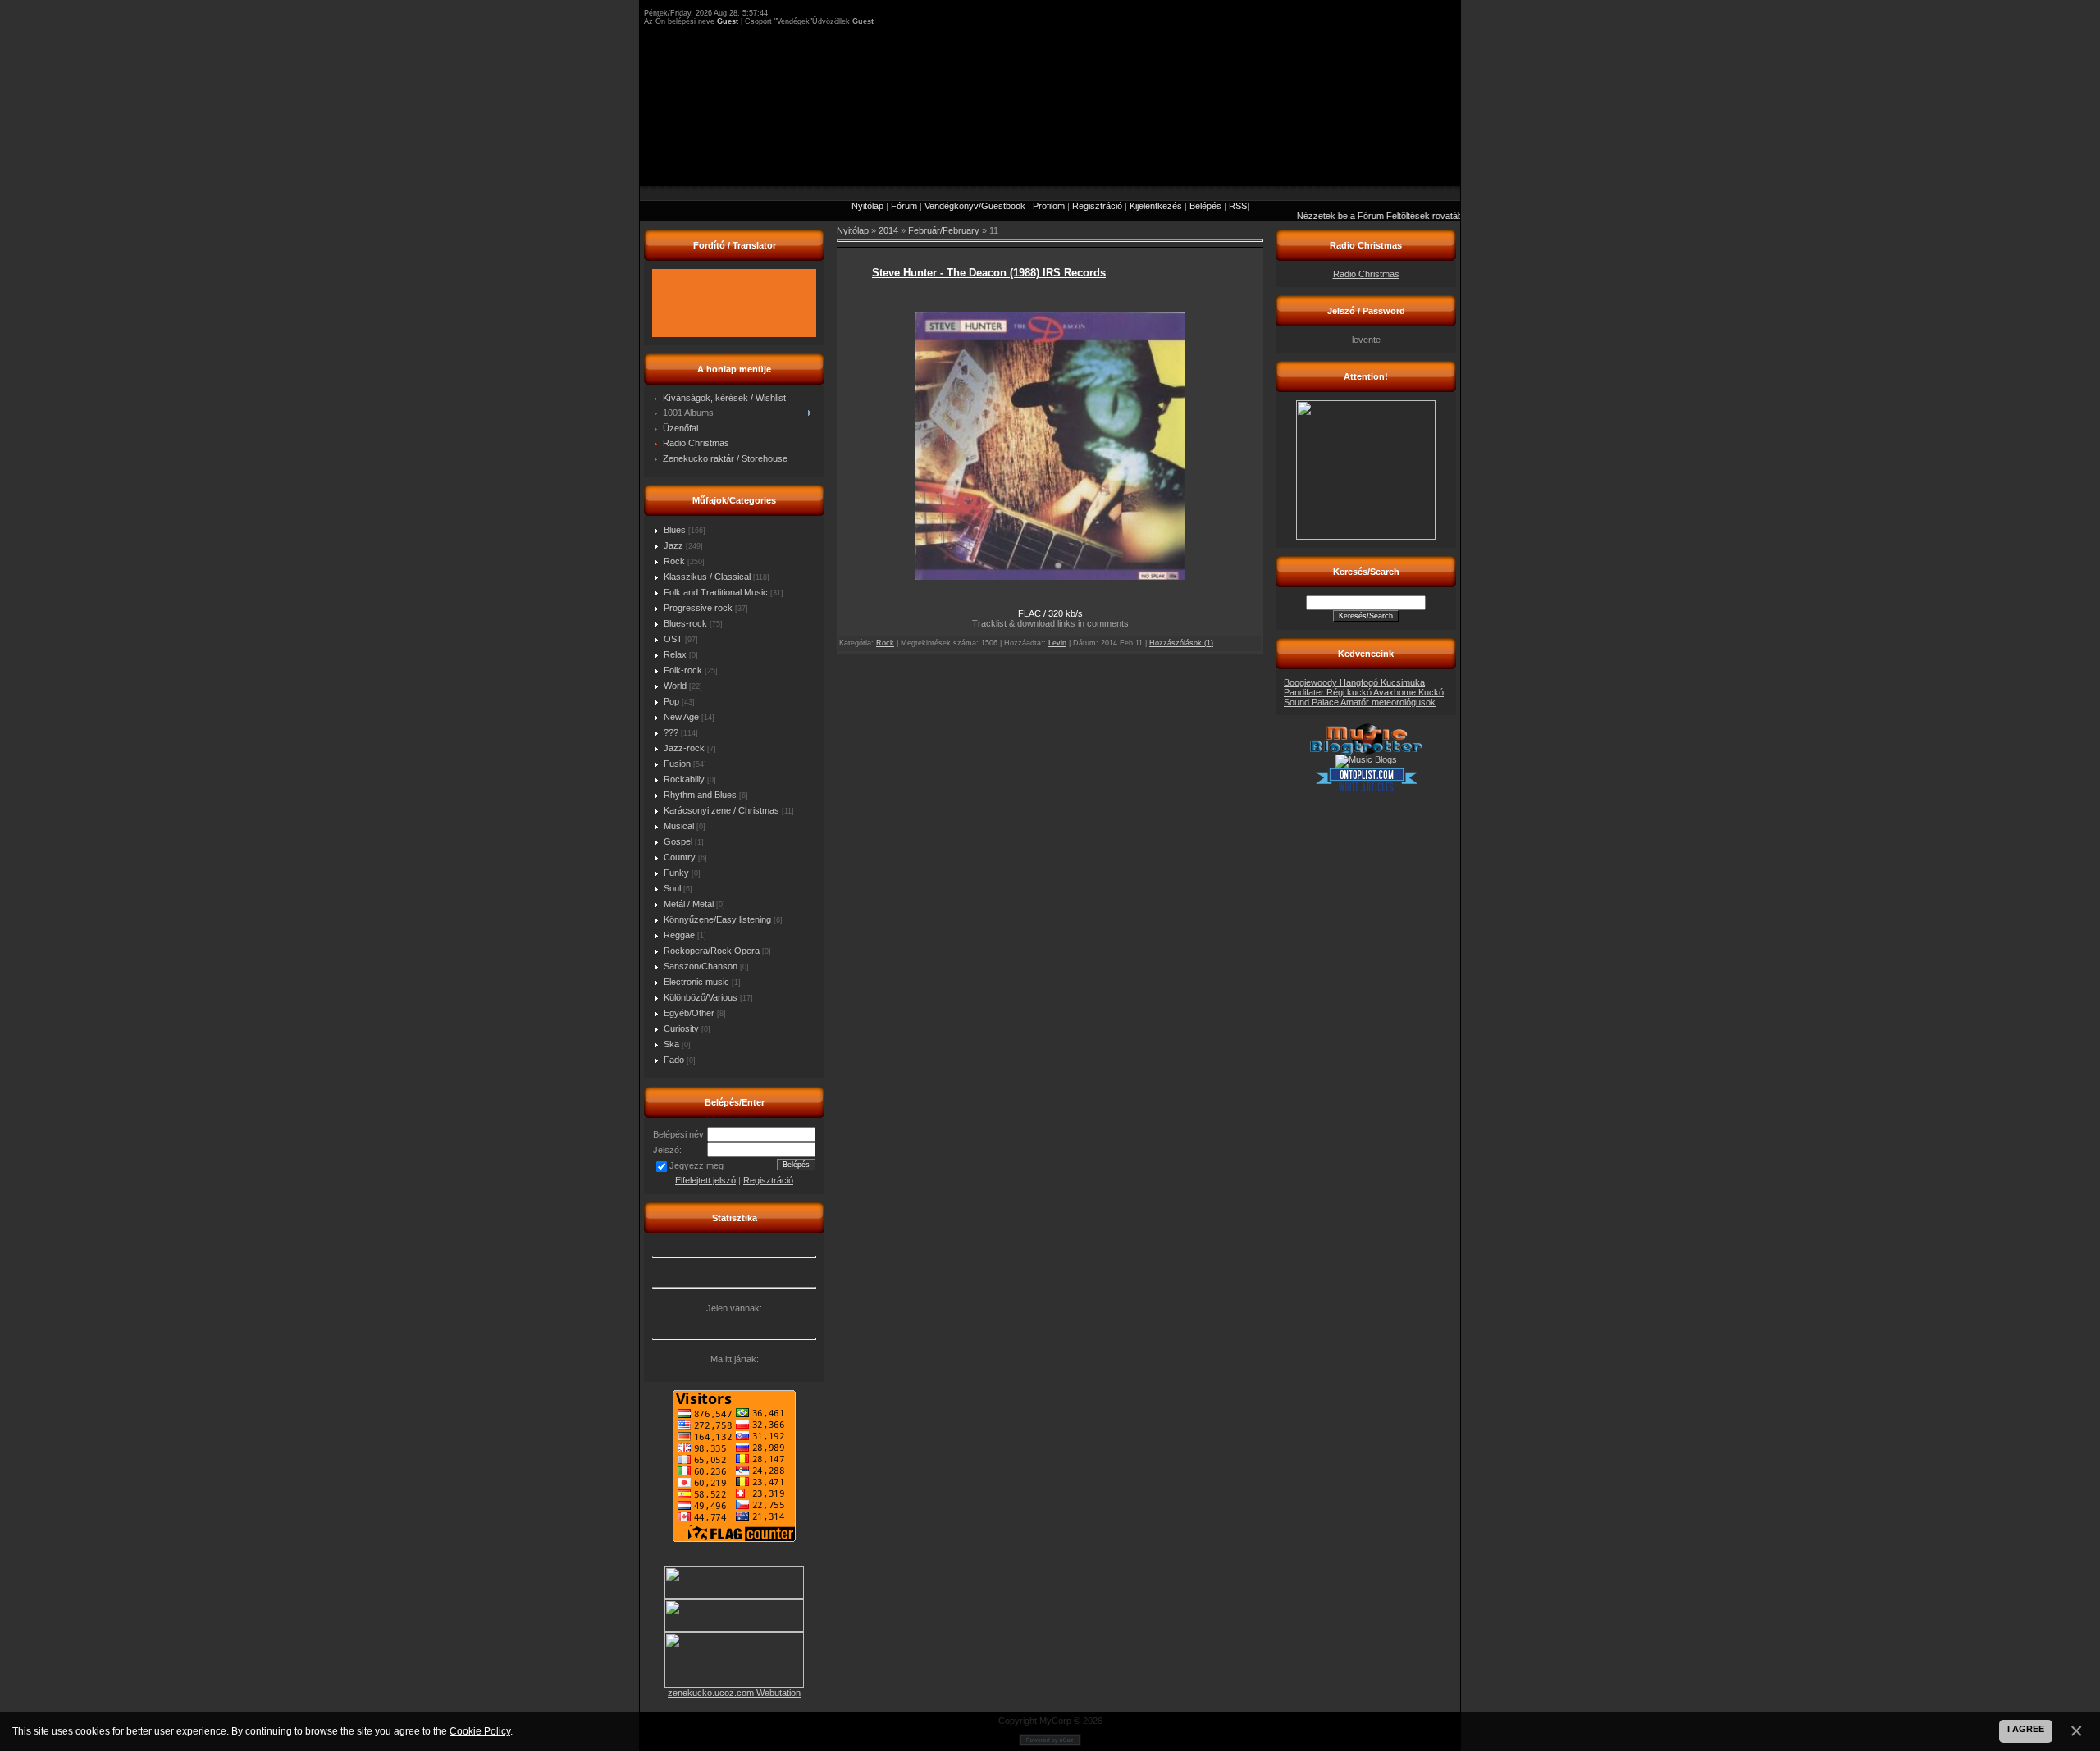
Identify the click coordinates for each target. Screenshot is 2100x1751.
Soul (672, 888)
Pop (671, 701)
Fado (674, 1060)
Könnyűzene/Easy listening (717, 919)
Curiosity (681, 1028)
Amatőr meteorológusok (1388, 702)
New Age (681, 717)
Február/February (944, 230)
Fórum (904, 206)
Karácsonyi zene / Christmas (721, 810)
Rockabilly (684, 779)
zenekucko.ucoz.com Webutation (734, 1693)
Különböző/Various (701, 997)
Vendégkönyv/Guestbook (975, 206)
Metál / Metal (689, 904)
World (675, 686)
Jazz (673, 545)
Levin (1057, 643)
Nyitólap (867, 206)
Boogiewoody (1312, 682)
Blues (675, 530)
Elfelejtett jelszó (705, 1180)
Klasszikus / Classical (707, 577)
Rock (674, 561)
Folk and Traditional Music (716, 592)
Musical (679, 826)
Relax (675, 654)
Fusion (677, 764)
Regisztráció (1097, 206)
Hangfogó (1360, 682)
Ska (671, 1044)
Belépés (1205, 206)
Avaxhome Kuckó (1408, 692)
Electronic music (696, 982)
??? (671, 732)
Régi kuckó (1350, 692)
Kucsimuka (1403, 682)
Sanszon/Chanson (701, 966)
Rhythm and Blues (700, 795)
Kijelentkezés (1156, 206)
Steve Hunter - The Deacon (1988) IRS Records (989, 273)
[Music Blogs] (1366, 759)
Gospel (678, 841)
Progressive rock (698, 608)
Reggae (679, 935)
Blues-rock (685, 623)
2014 (888, 230)
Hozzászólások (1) (1181, 643)
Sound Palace (1312, 702)
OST (673, 639)
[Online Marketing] (1366, 789)
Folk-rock (683, 670)
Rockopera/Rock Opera (712, 951)
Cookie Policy (480, 1731)
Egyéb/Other (689, 1013)
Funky (676, 873)
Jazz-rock (684, 748)
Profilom (1049, 206)
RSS (1238, 206)
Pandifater (1305, 692)
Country (680, 857)
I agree (2026, 1729)
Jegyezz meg (696, 1165)
